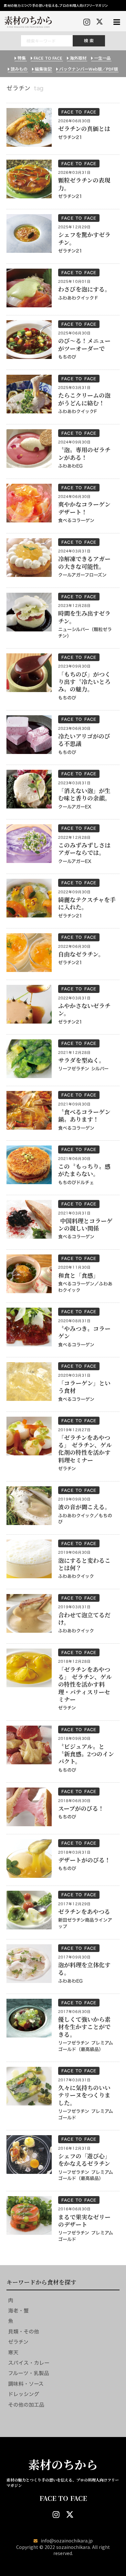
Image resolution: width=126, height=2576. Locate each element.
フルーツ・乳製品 (29, 2373)
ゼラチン (18, 2342)
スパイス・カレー (29, 2363)
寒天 (13, 2353)
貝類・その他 (24, 2332)
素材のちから (63, 2464)
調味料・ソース (26, 2384)
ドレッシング (24, 2394)
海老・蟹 (18, 2311)
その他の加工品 (26, 2405)
